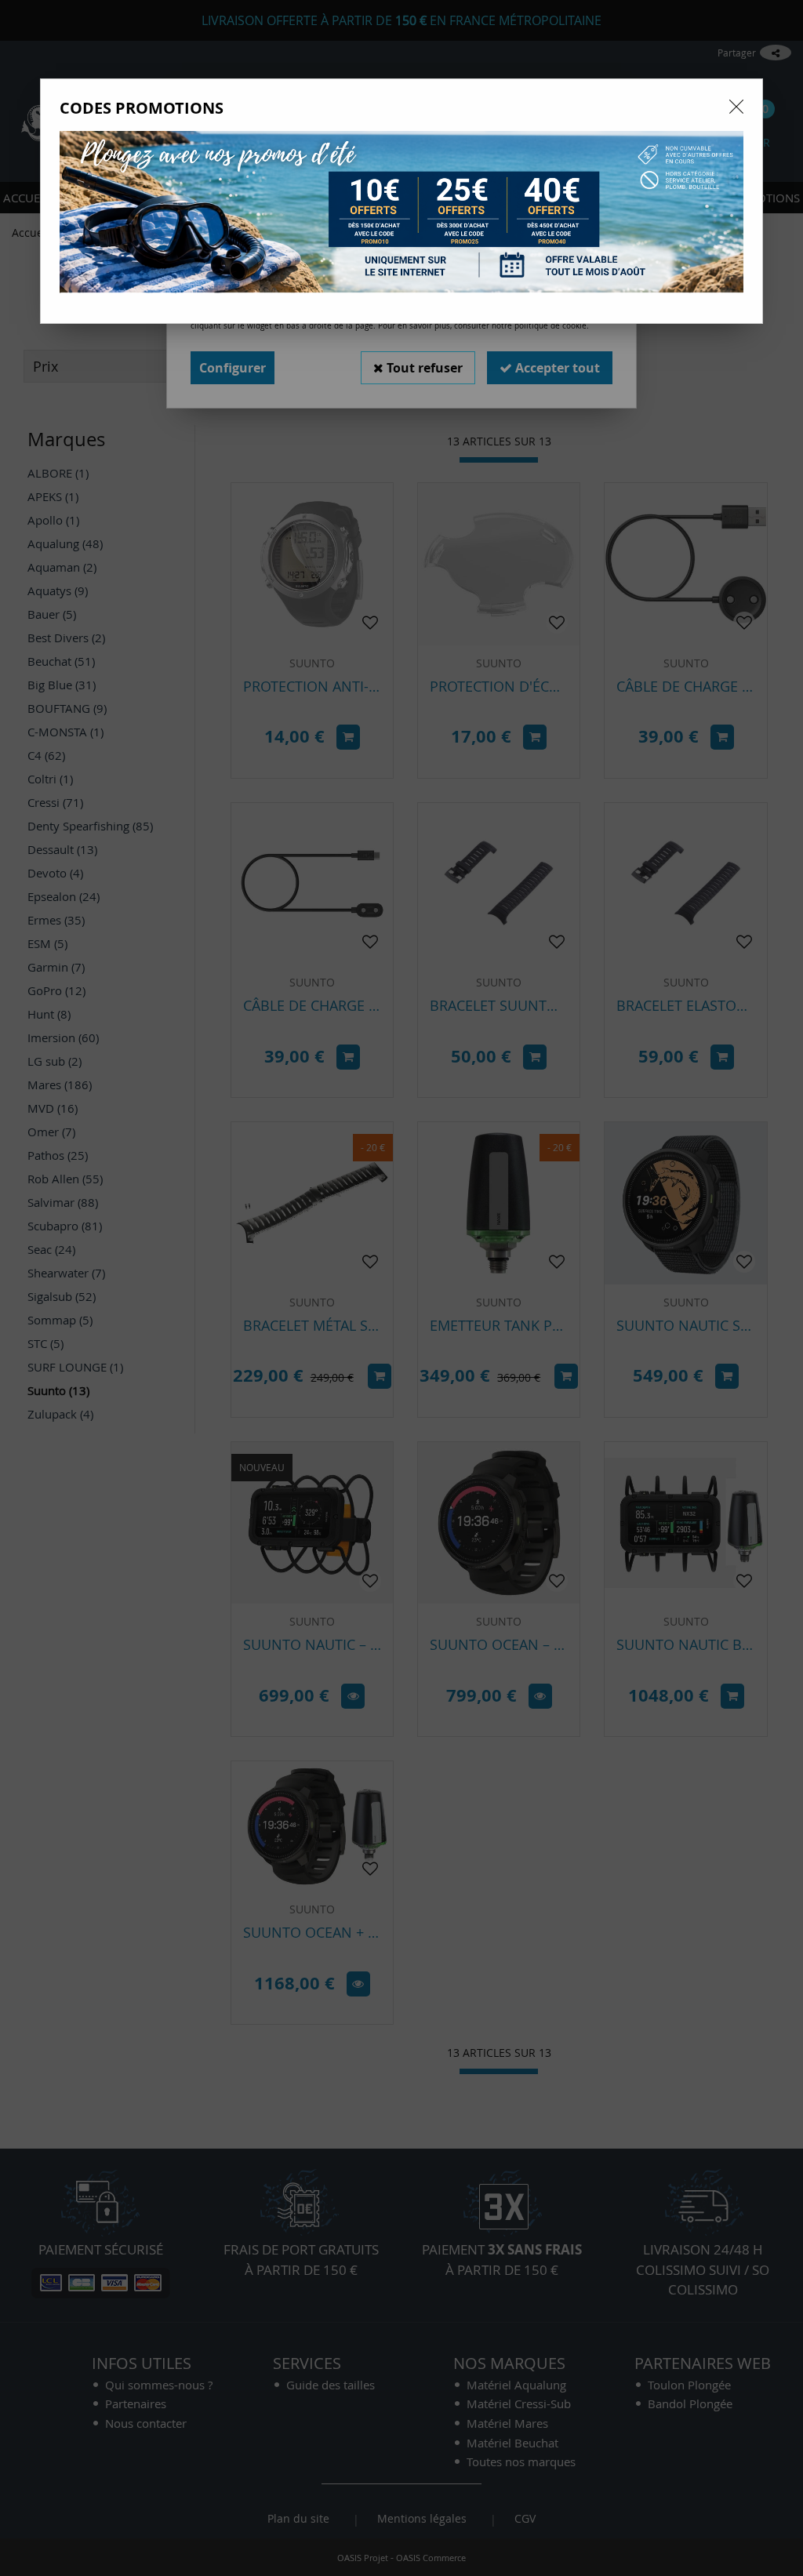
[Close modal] (736, 107)
